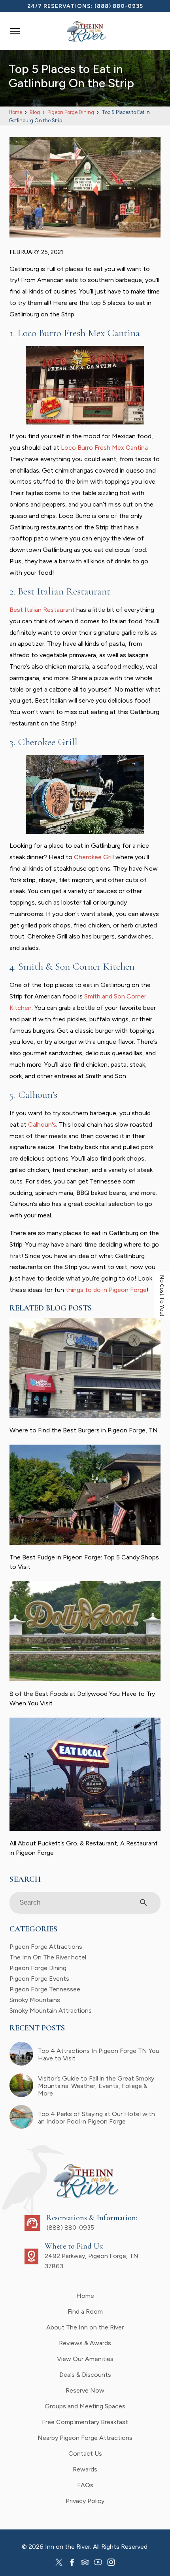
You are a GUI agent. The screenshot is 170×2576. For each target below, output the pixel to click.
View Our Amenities (85, 2359)
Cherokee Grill (94, 857)
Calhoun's (42, 1124)
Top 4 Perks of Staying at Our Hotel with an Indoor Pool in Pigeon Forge (96, 2118)
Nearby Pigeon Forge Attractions (85, 2438)
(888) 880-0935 (119, 6)
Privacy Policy (85, 2501)
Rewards (85, 2469)
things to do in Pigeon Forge (106, 1290)
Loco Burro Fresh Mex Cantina (104, 448)
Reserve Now (85, 2390)
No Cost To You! (162, 1295)
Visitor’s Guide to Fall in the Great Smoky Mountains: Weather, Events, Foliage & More (96, 2086)
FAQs (85, 2485)
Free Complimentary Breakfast (85, 2422)
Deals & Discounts (85, 2375)
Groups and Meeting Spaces (85, 2406)
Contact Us (85, 2454)
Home (85, 2296)
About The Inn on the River (85, 2327)
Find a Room (85, 2311)
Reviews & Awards (85, 2343)
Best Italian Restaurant (42, 610)
